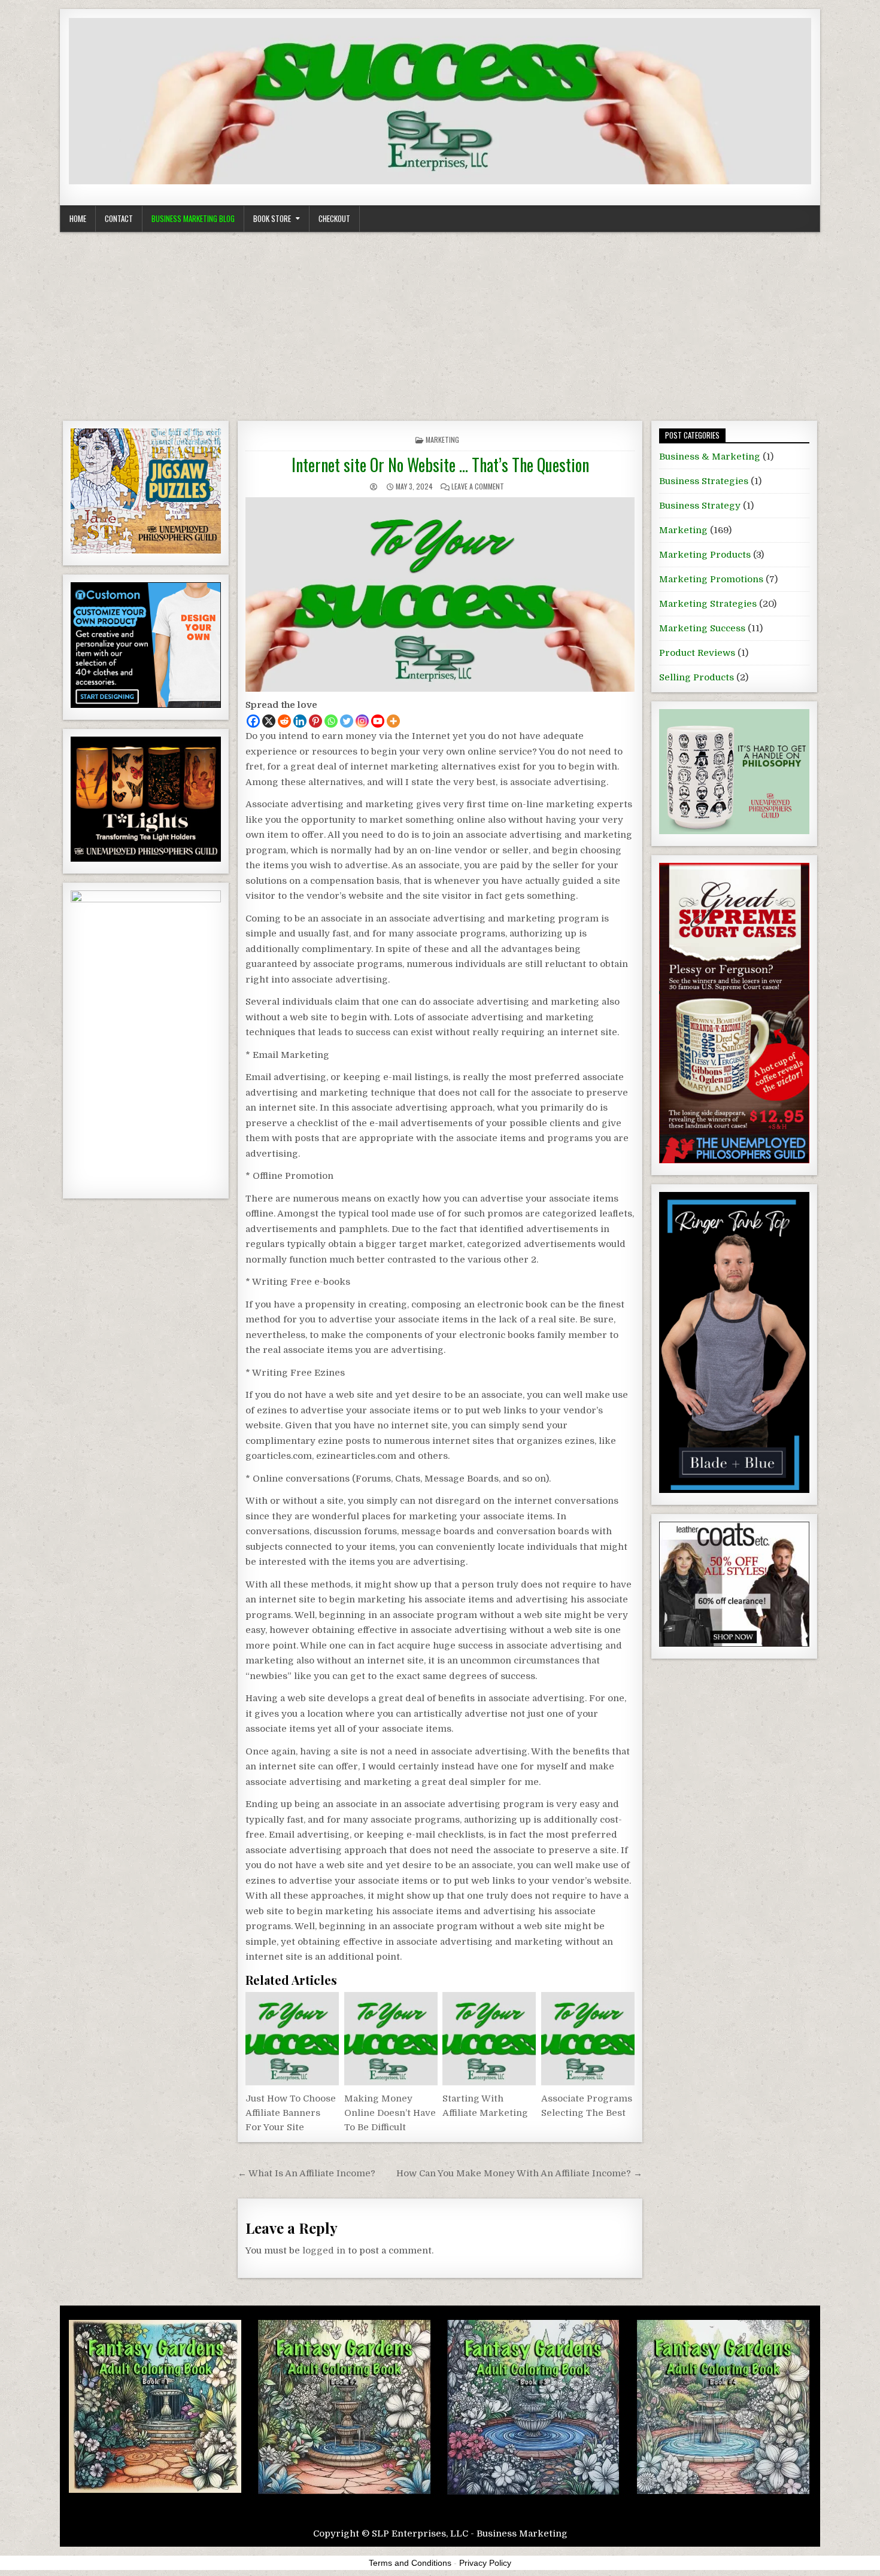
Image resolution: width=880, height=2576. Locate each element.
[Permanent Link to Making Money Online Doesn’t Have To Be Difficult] (391, 2039)
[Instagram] (362, 721)
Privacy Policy (485, 2563)
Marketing (442, 440)
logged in (324, 2250)
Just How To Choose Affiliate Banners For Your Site (291, 2113)
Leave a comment (478, 486)
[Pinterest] (315, 721)
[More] (393, 721)
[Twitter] (347, 721)
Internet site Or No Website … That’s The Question (440, 465)
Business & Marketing (710, 457)
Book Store (272, 218)
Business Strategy (700, 506)
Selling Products (697, 677)
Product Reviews (697, 653)
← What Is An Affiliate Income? (307, 2173)
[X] (269, 721)
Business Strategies (704, 481)
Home (78, 218)
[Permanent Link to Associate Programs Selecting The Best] (588, 2039)
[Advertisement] (440, 322)
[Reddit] (284, 721)
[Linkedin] (300, 721)
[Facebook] (253, 721)
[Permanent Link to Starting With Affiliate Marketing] (489, 2039)
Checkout (334, 218)
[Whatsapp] (331, 721)
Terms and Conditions (410, 2563)
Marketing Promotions (711, 579)
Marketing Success (702, 628)
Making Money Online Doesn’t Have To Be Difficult (390, 2113)
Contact (119, 218)
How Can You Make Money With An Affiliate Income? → (519, 2173)
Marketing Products (705, 555)
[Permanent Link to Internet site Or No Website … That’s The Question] (440, 594)
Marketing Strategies (708, 604)
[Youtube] (378, 721)
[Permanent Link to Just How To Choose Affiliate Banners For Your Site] (292, 2039)
